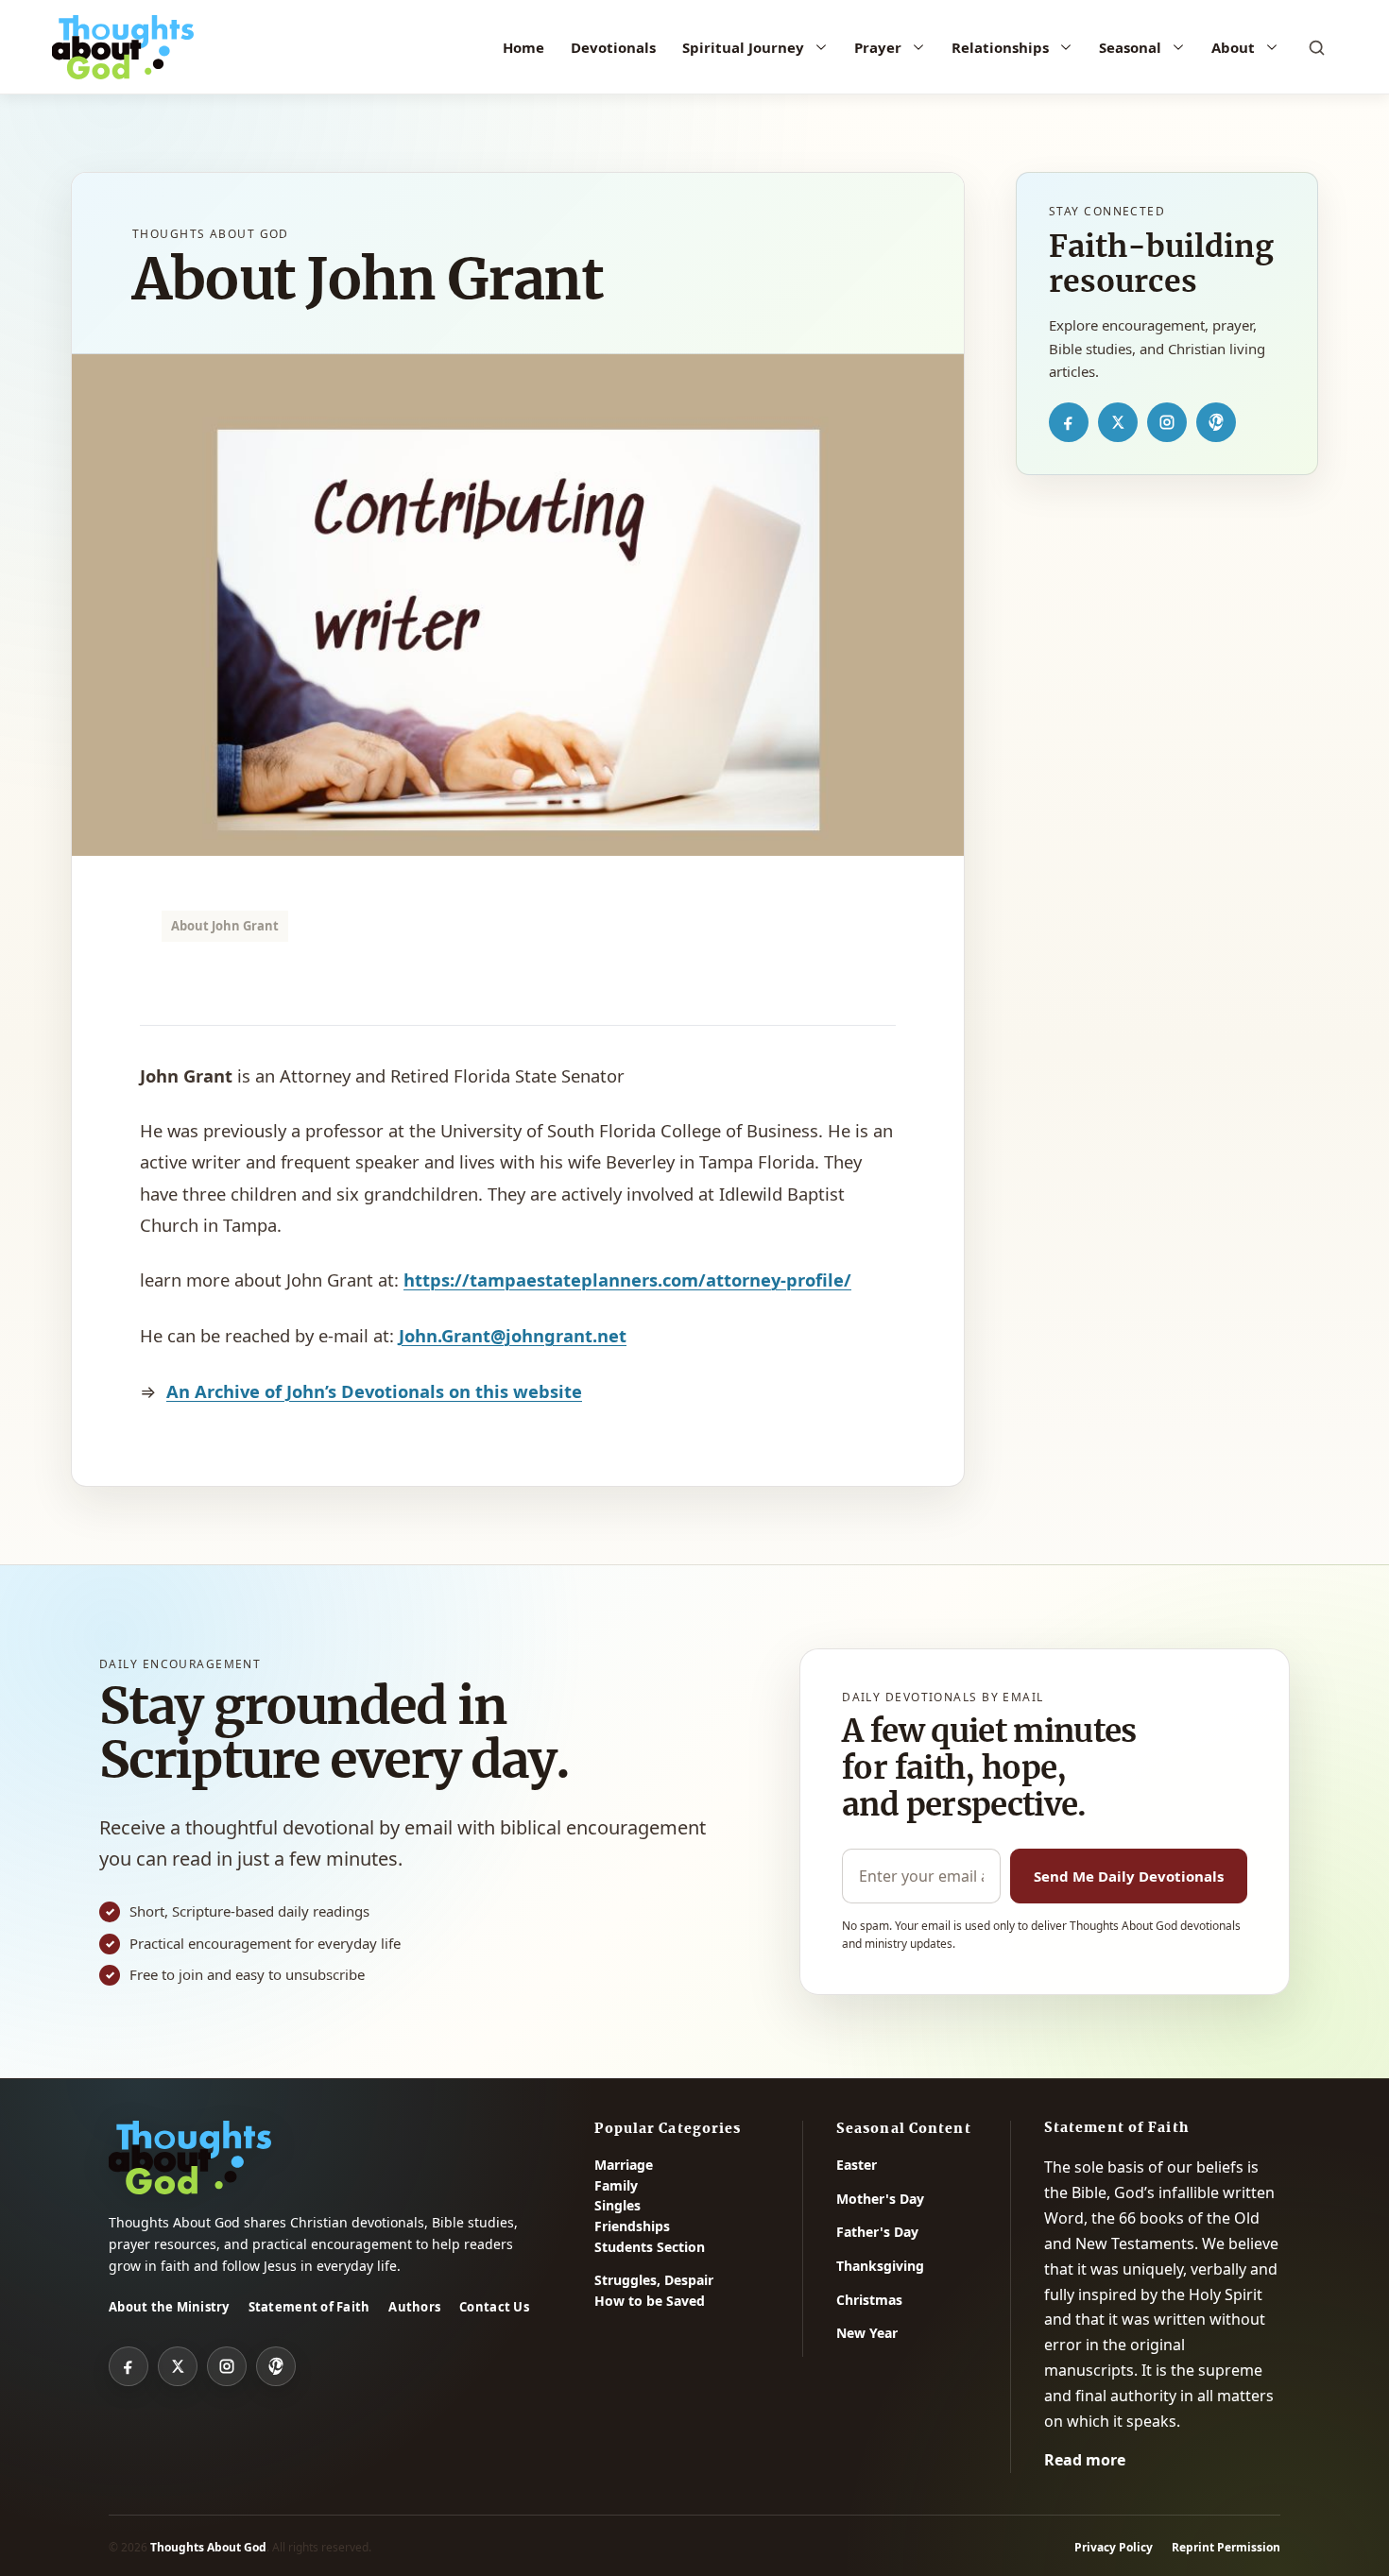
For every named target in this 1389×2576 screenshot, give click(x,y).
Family (616, 2185)
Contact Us (494, 2307)
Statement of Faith (309, 2307)
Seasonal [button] (1130, 47)
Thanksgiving (880, 2266)
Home (523, 47)
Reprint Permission (1226, 2547)
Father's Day (877, 2232)
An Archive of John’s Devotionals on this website (374, 1391)
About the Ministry (169, 2307)
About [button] (1233, 47)
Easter (857, 2165)
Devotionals (613, 47)
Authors (414, 2307)
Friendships (632, 2226)
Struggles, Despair (654, 2280)
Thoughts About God (208, 2547)
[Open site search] (1316, 47)
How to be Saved (650, 2301)
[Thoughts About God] (123, 47)
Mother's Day (880, 2199)
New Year (867, 2333)
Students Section (650, 2247)
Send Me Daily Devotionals (1129, 1876)
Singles (617, 2205)
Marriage (624, 2165)
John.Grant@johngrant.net (513, 1335)
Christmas (869, 2300)
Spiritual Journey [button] (743, 47)
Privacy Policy (1114, 2547)
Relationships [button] (1000, 47)
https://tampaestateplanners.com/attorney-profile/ (627, 1279)
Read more (1085, 2460)
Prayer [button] (878, 47)
